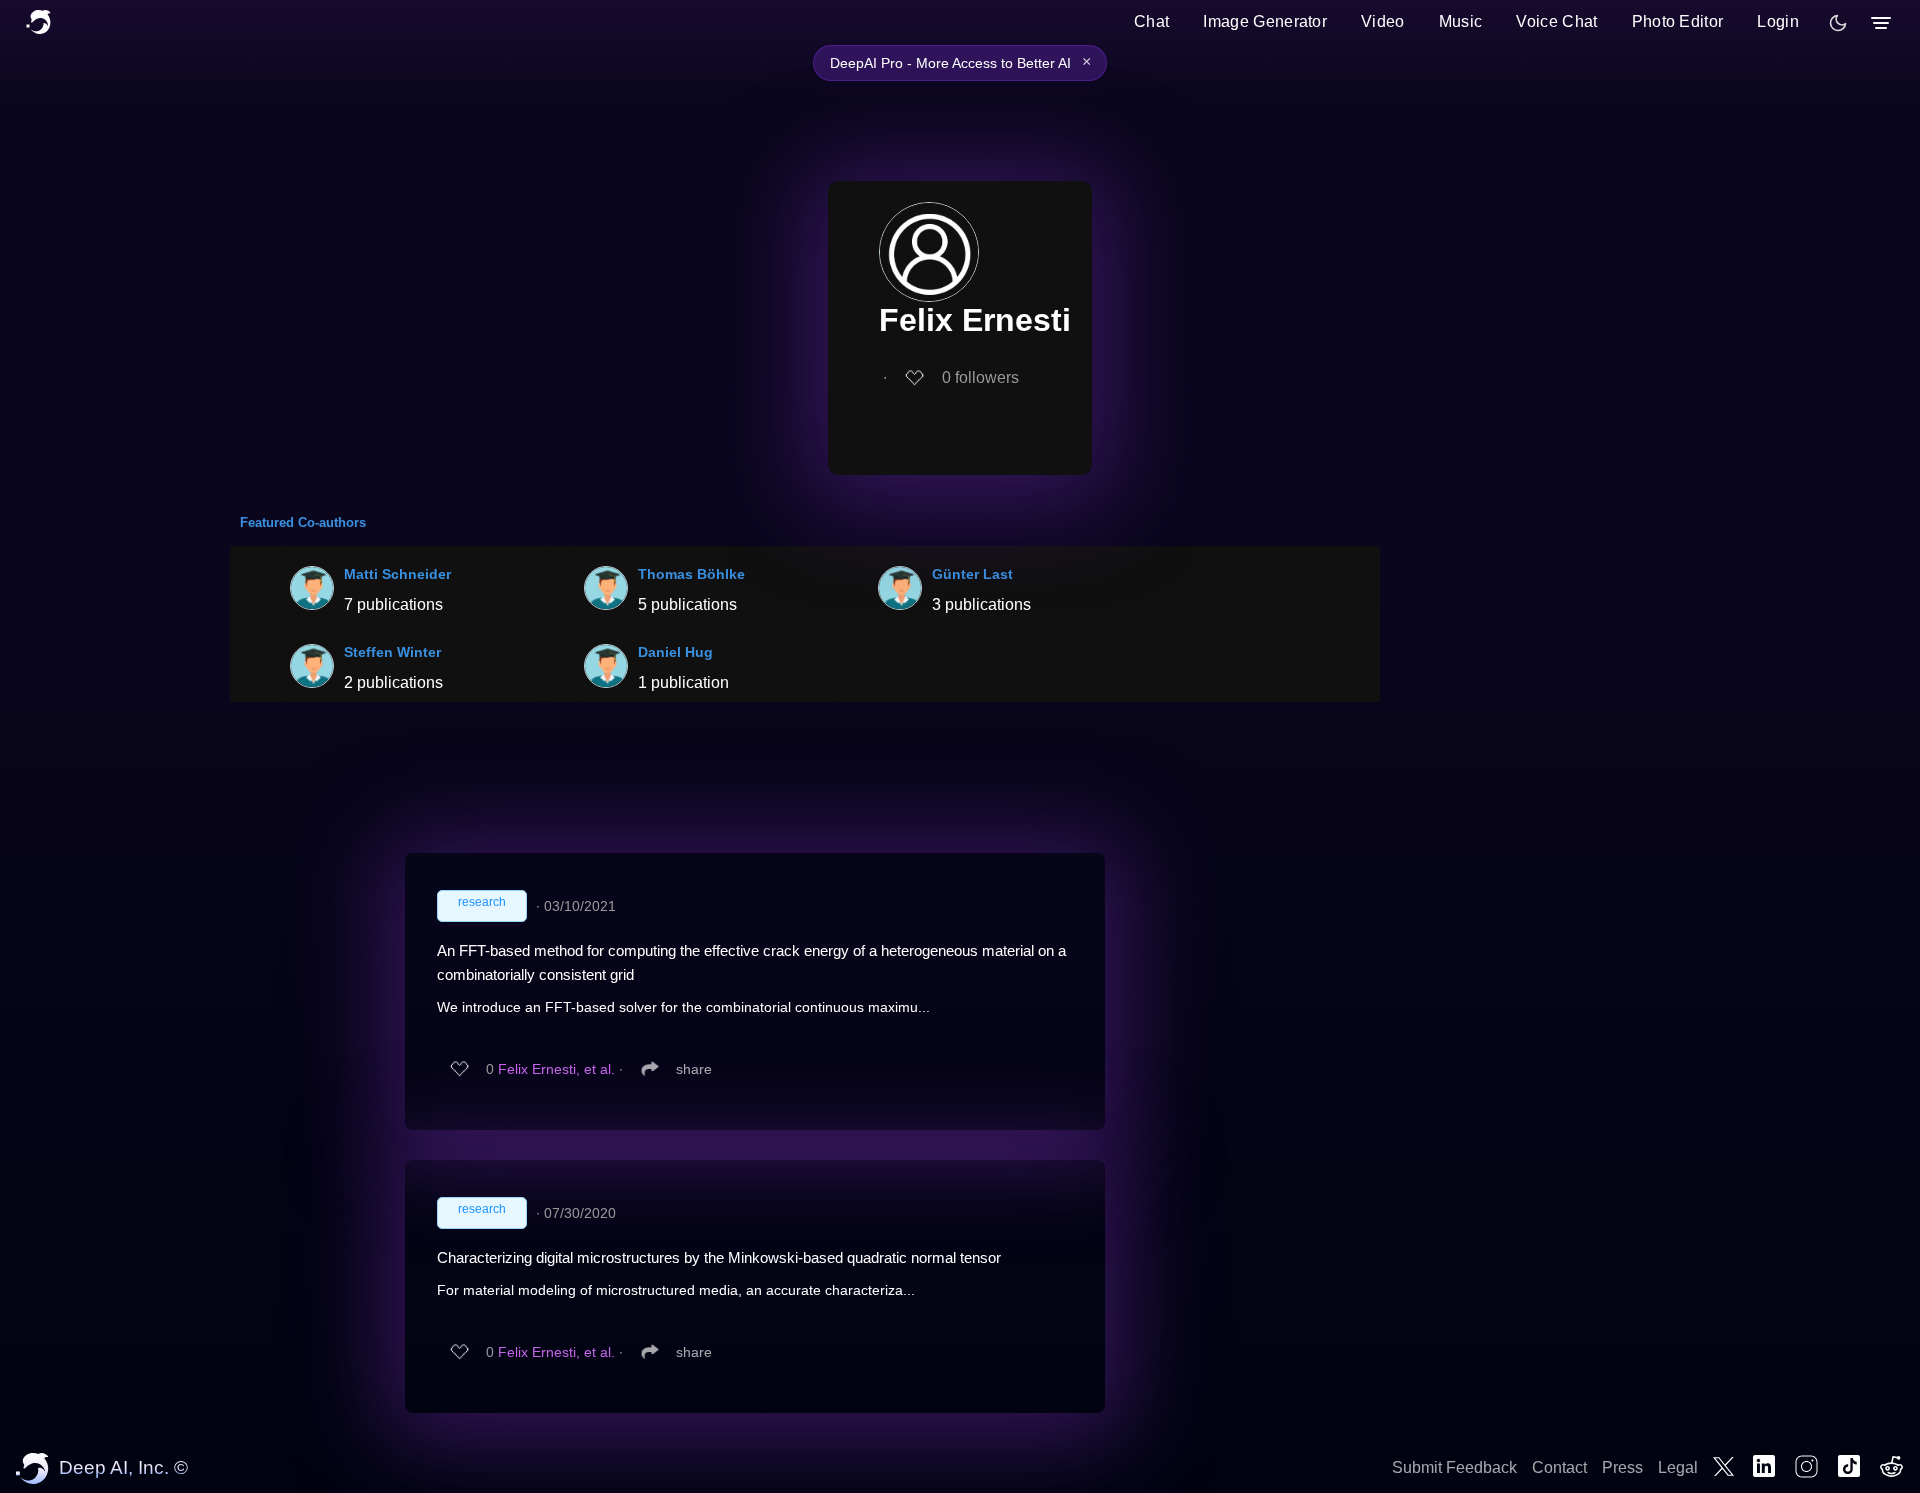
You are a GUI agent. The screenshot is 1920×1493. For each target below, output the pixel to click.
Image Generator (1265, 21)
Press (1622, 1467)
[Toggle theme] (1838, 23)
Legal (1678, 1467)
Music (1461, 21)
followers (980, 377)
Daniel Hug (675, 652)
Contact (1559, 1467)
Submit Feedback (1454, 1467)
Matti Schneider (397, 574)
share (694, 1069)
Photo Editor (1678, 21)
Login (1778, 21)
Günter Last (972, 574)
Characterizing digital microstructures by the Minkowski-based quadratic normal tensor (719, 1257)
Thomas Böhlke (691, 574)
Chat (1151, 21)
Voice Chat (1556, 21)
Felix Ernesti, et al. (556, 1069)
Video (1383, 21)
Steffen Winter (392, 652)
